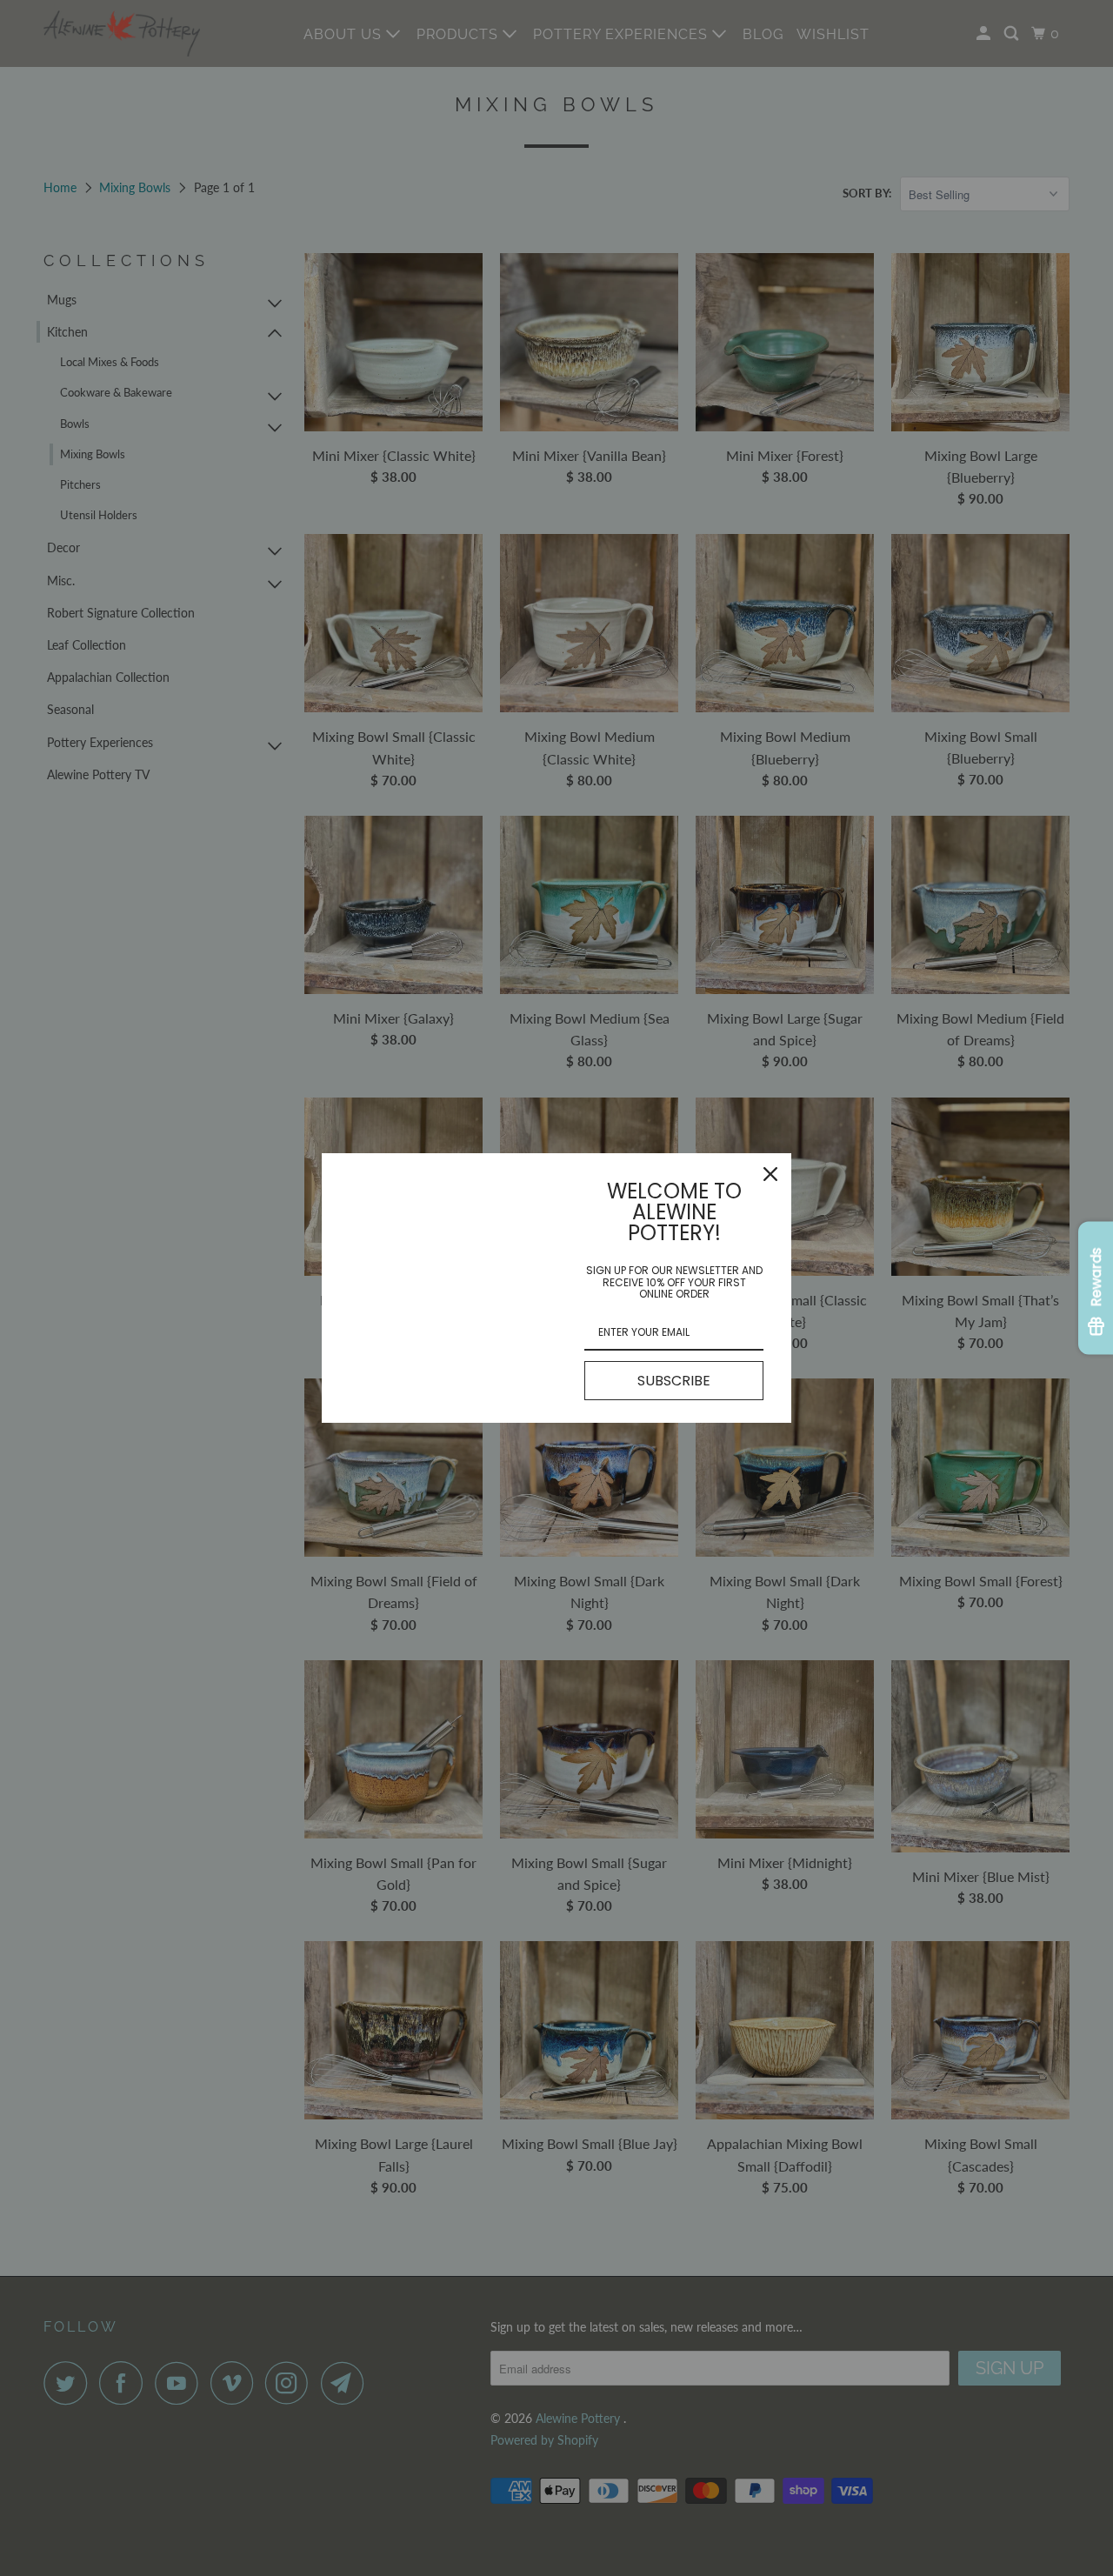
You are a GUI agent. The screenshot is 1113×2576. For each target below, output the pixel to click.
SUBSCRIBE (674, 1381)
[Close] (770, 1174)
